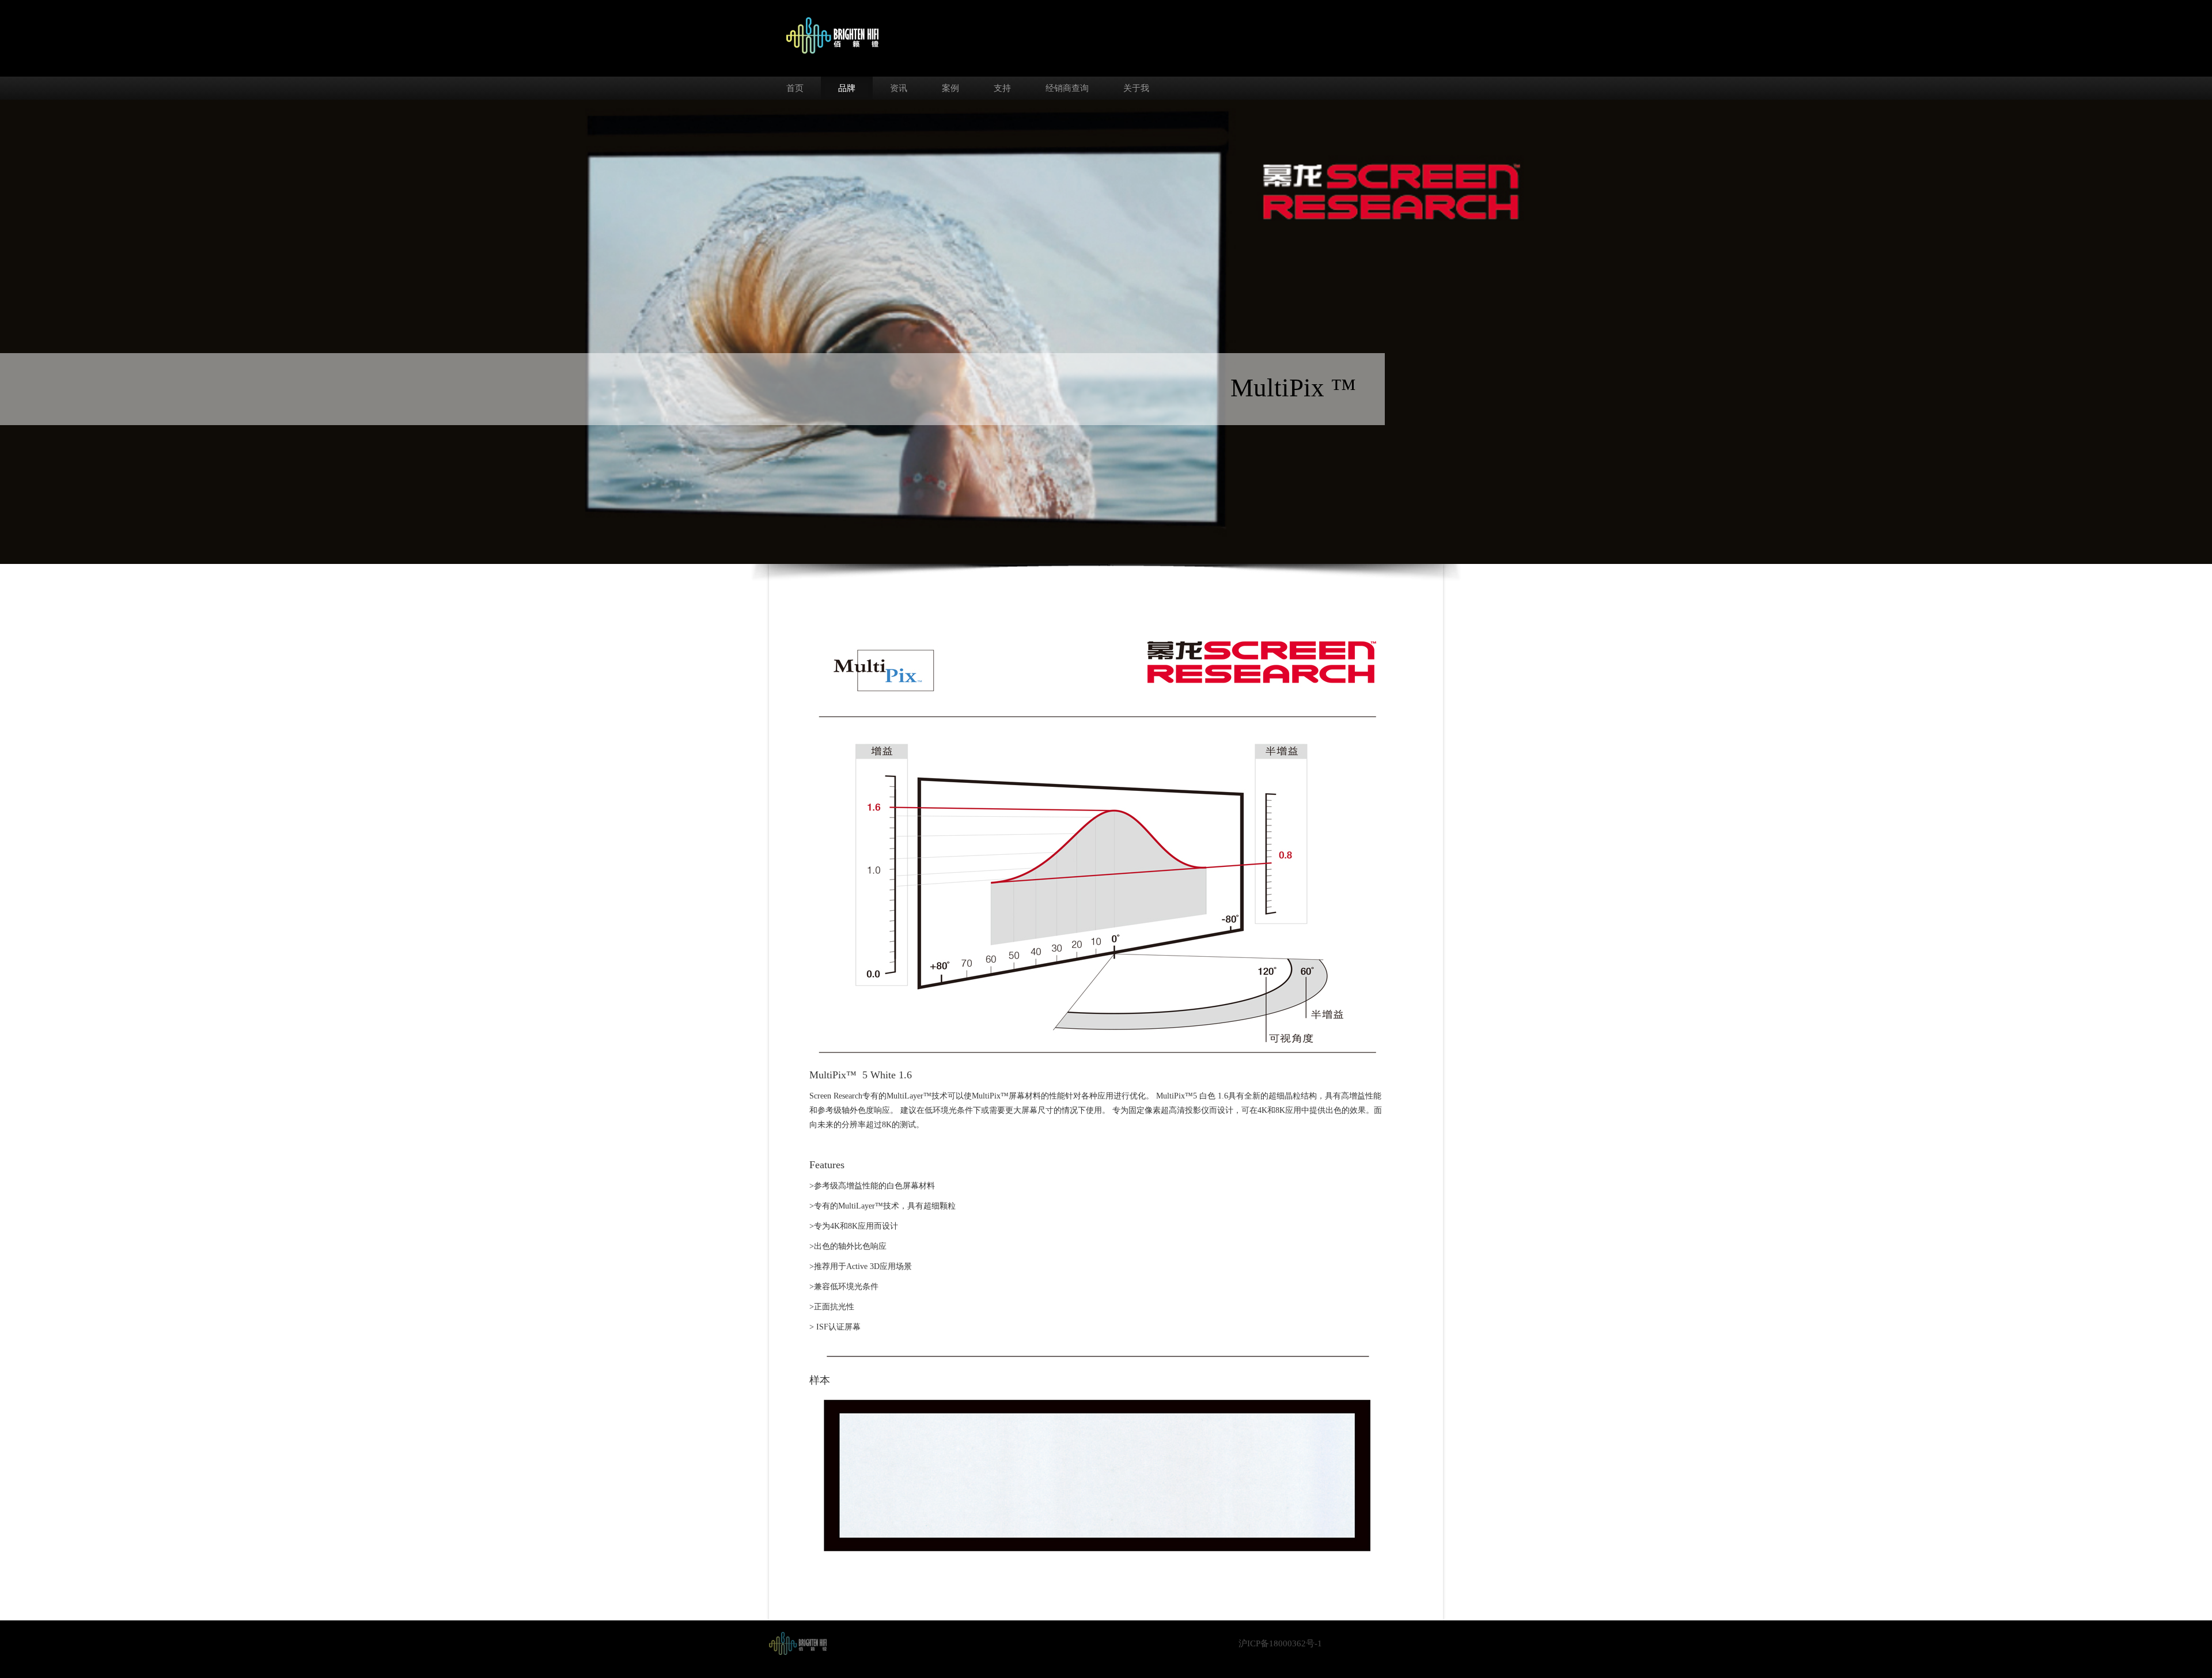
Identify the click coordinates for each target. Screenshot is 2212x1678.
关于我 (1136, 88)
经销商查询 (1067, 88)
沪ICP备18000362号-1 (1280, 1643)
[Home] (798, 1643)
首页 (795, 88)
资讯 (899, 88)
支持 (1002, 88)
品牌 (847, 88)
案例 (950, 88)
